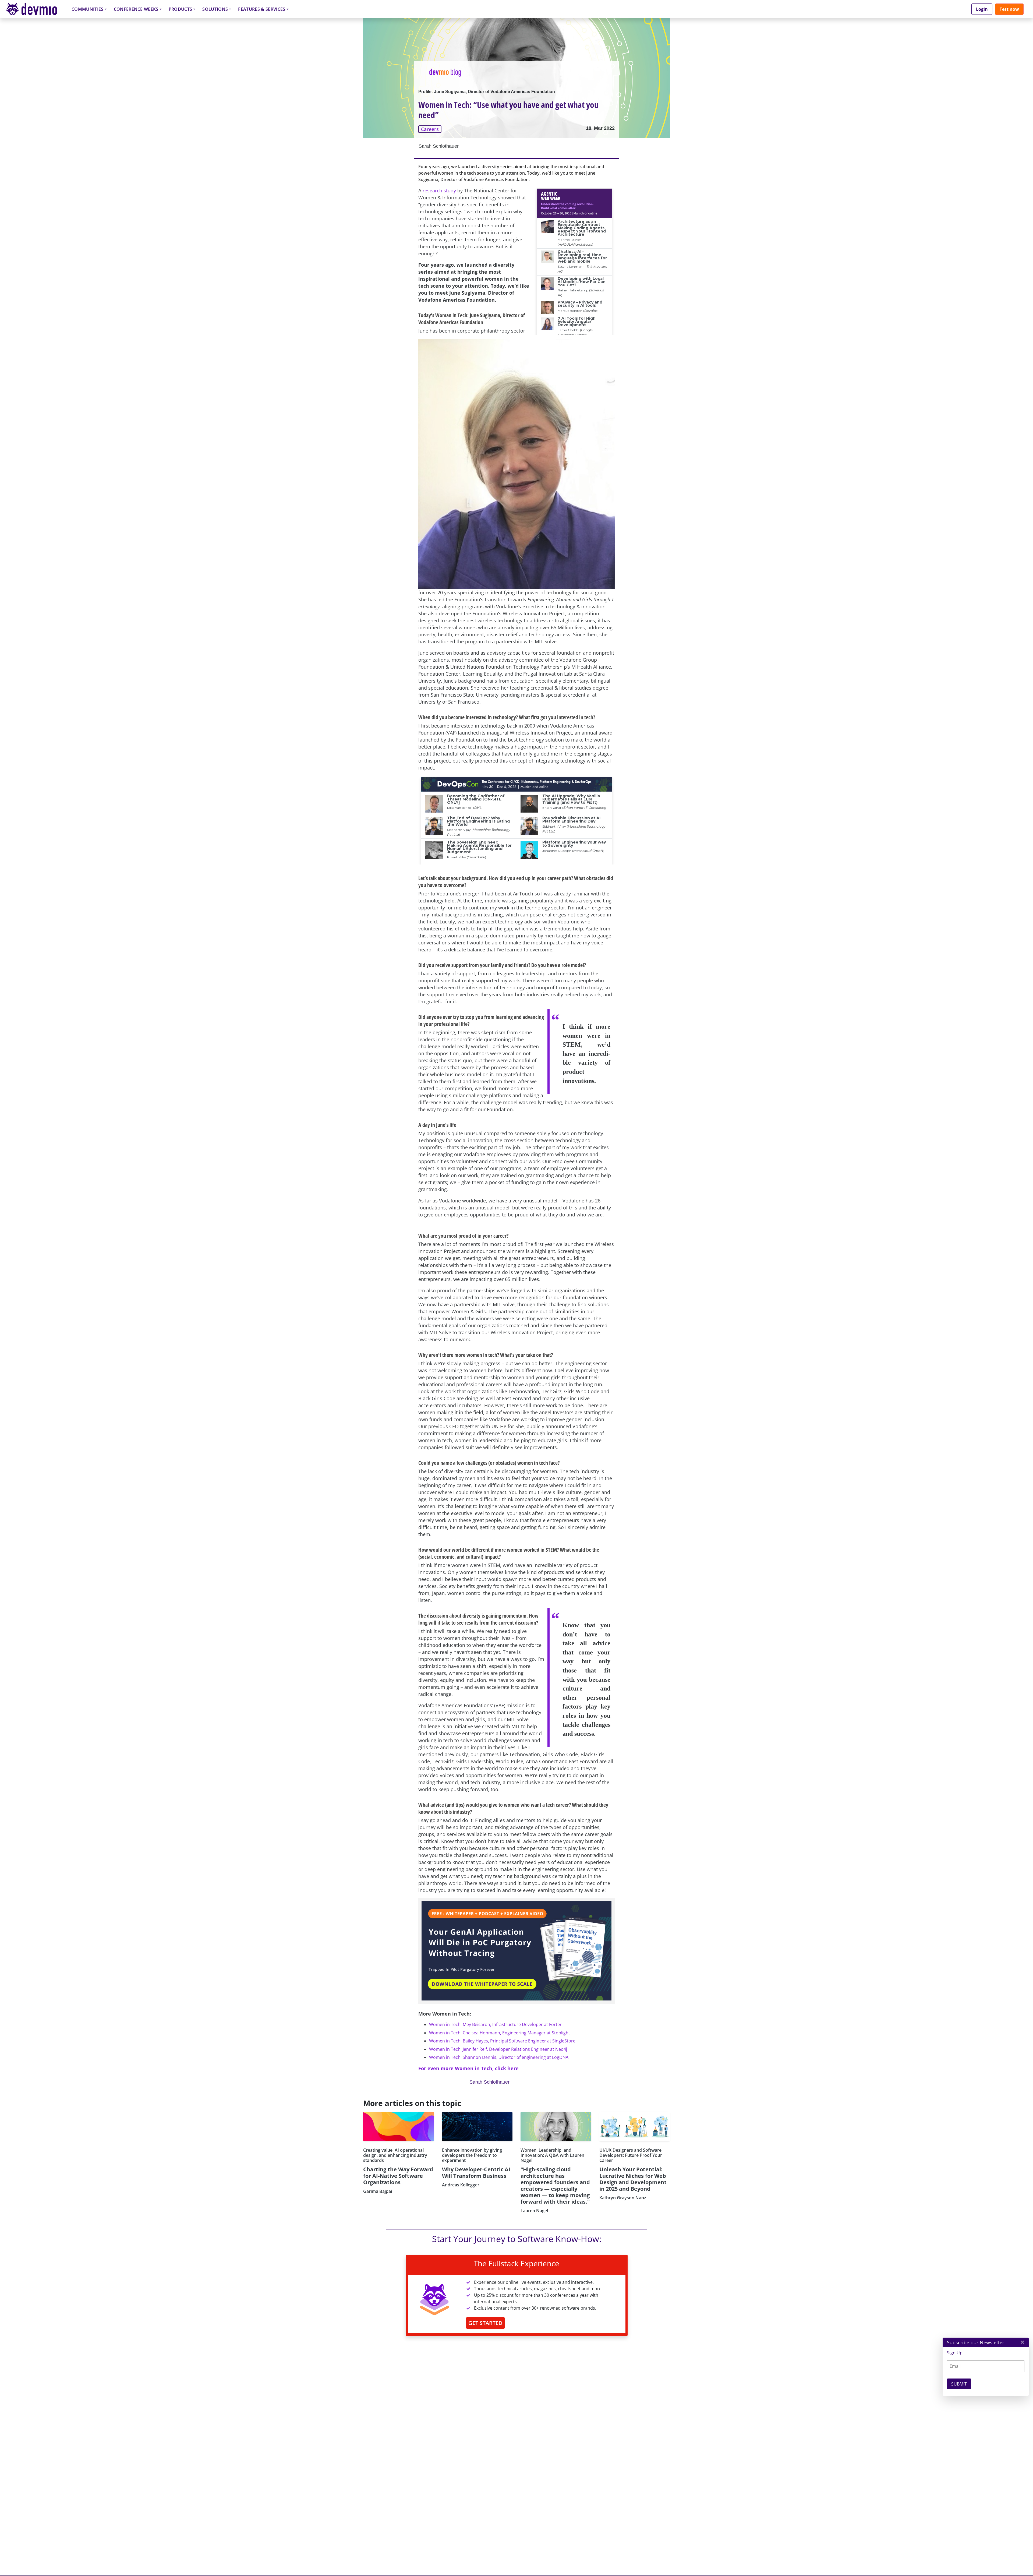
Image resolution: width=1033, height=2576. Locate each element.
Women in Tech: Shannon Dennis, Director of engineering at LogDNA (499, 2057)
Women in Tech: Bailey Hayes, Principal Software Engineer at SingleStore (502, 2041)
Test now (1009, 9)
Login (982, 9)
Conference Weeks (136, 9)
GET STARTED (485, 2323)
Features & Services (262, 9)
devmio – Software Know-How (36, 9)
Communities (88, 9)
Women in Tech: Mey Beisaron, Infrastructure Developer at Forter (495, 2024)
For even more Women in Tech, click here (468, 2068)
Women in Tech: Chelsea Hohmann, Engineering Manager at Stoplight (500, 2033)
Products (181, 9)
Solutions (215, 9)
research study (439, 190)
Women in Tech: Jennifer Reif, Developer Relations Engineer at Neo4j (498, 2049)
